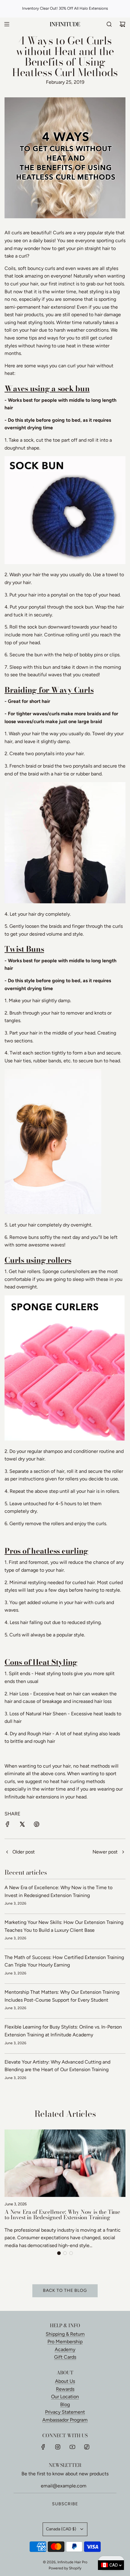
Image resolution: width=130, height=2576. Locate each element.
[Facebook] (43, 2447)
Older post (24, 1852)
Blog (65, 2404)
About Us (65, 2381)
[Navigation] (7, 24)
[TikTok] (87, 2447)
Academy (65, 2349)
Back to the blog (65, 2290)
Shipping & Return (65, 2334)
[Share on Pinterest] (37, 1825)
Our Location (65, 2397)
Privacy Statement (65, 2412)
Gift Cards (65, 2357)
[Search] (109, 24)
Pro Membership (65, 2342)
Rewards (65, 2389)
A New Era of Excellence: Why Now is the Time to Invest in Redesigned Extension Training (62, 2215)
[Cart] (122, 24)
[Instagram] (58, 2447)
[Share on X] (22, 1825)
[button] (59, 2253)
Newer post (105, 1852)
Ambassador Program (65, 2420)
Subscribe (65, 2504)
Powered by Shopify (65, 2568)
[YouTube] (72, 2447)
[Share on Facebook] (8, 1825)
